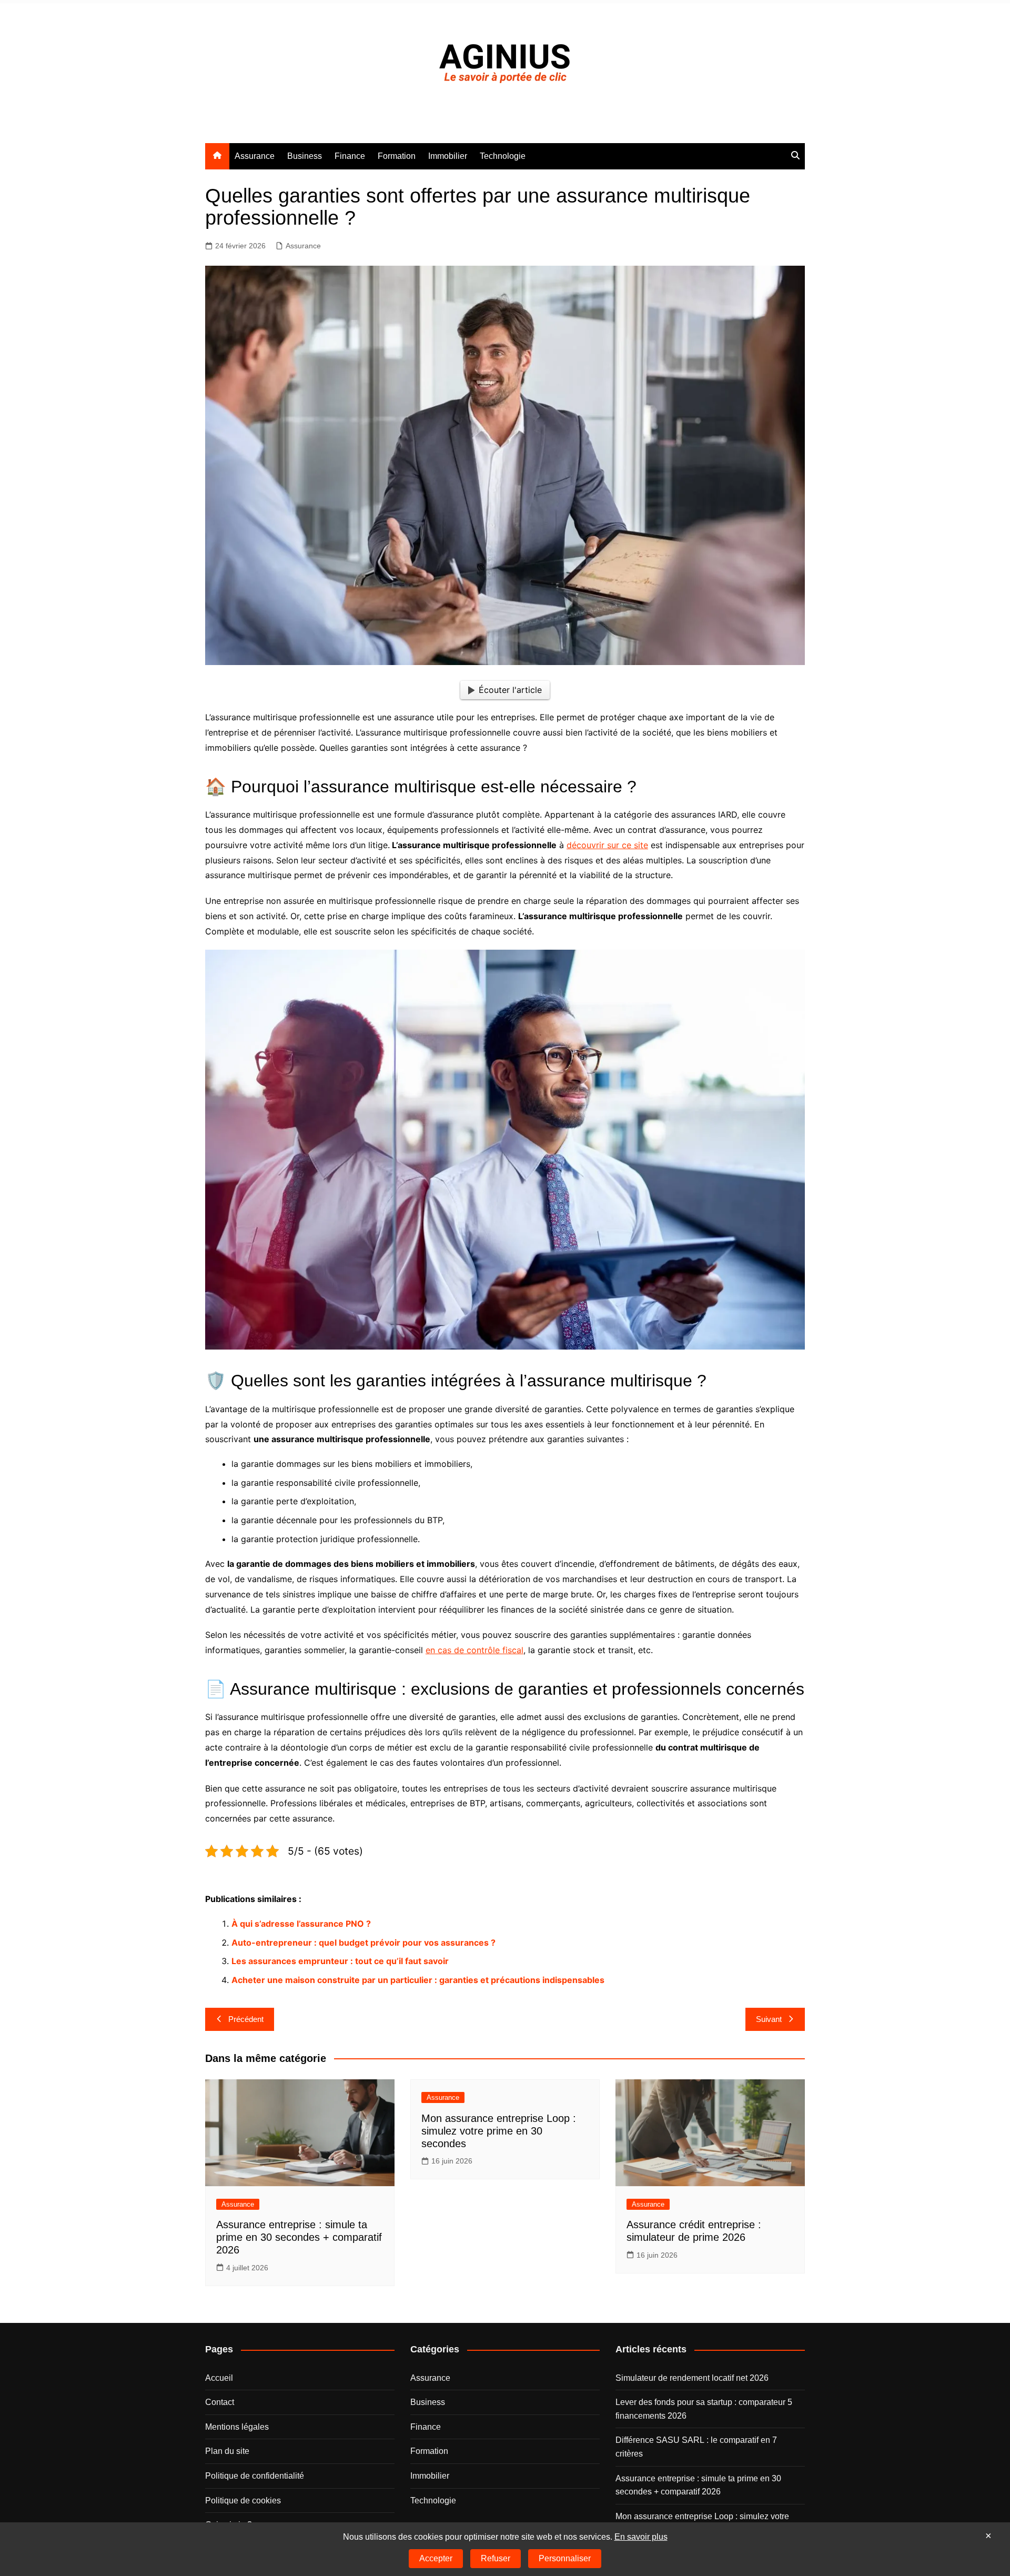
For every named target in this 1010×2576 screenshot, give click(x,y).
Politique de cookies (243, 2500)
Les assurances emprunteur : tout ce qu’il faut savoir (340, 1961)
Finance (350, 156)
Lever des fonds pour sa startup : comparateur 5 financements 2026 (704, 2409)
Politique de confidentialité (255, 2476)
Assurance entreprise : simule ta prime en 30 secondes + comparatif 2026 (299, 2237)
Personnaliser (565, 2558)
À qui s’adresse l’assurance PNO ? (301, 1924)
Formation (397, 156)
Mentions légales (237, 2427)
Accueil (219, 2377)
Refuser (496, 2558)
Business (305, 156)
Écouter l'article (510, 690)
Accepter (436, 2558)
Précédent (246, 2019)
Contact (220, 2402)
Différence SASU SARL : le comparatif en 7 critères (696, 2447)
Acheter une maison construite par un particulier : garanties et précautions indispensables (418, 1980)
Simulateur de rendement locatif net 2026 (692, 2377)
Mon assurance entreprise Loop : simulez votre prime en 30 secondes (499, 2131)
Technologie (503, 156)
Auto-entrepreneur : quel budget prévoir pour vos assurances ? (363, 1943)
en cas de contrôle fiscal (474, 1650)
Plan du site (227, 2451)
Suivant (769, 2019)
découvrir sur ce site (607, 845)
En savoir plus (641, 2537)
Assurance (255, 156)
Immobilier (448, 156)
